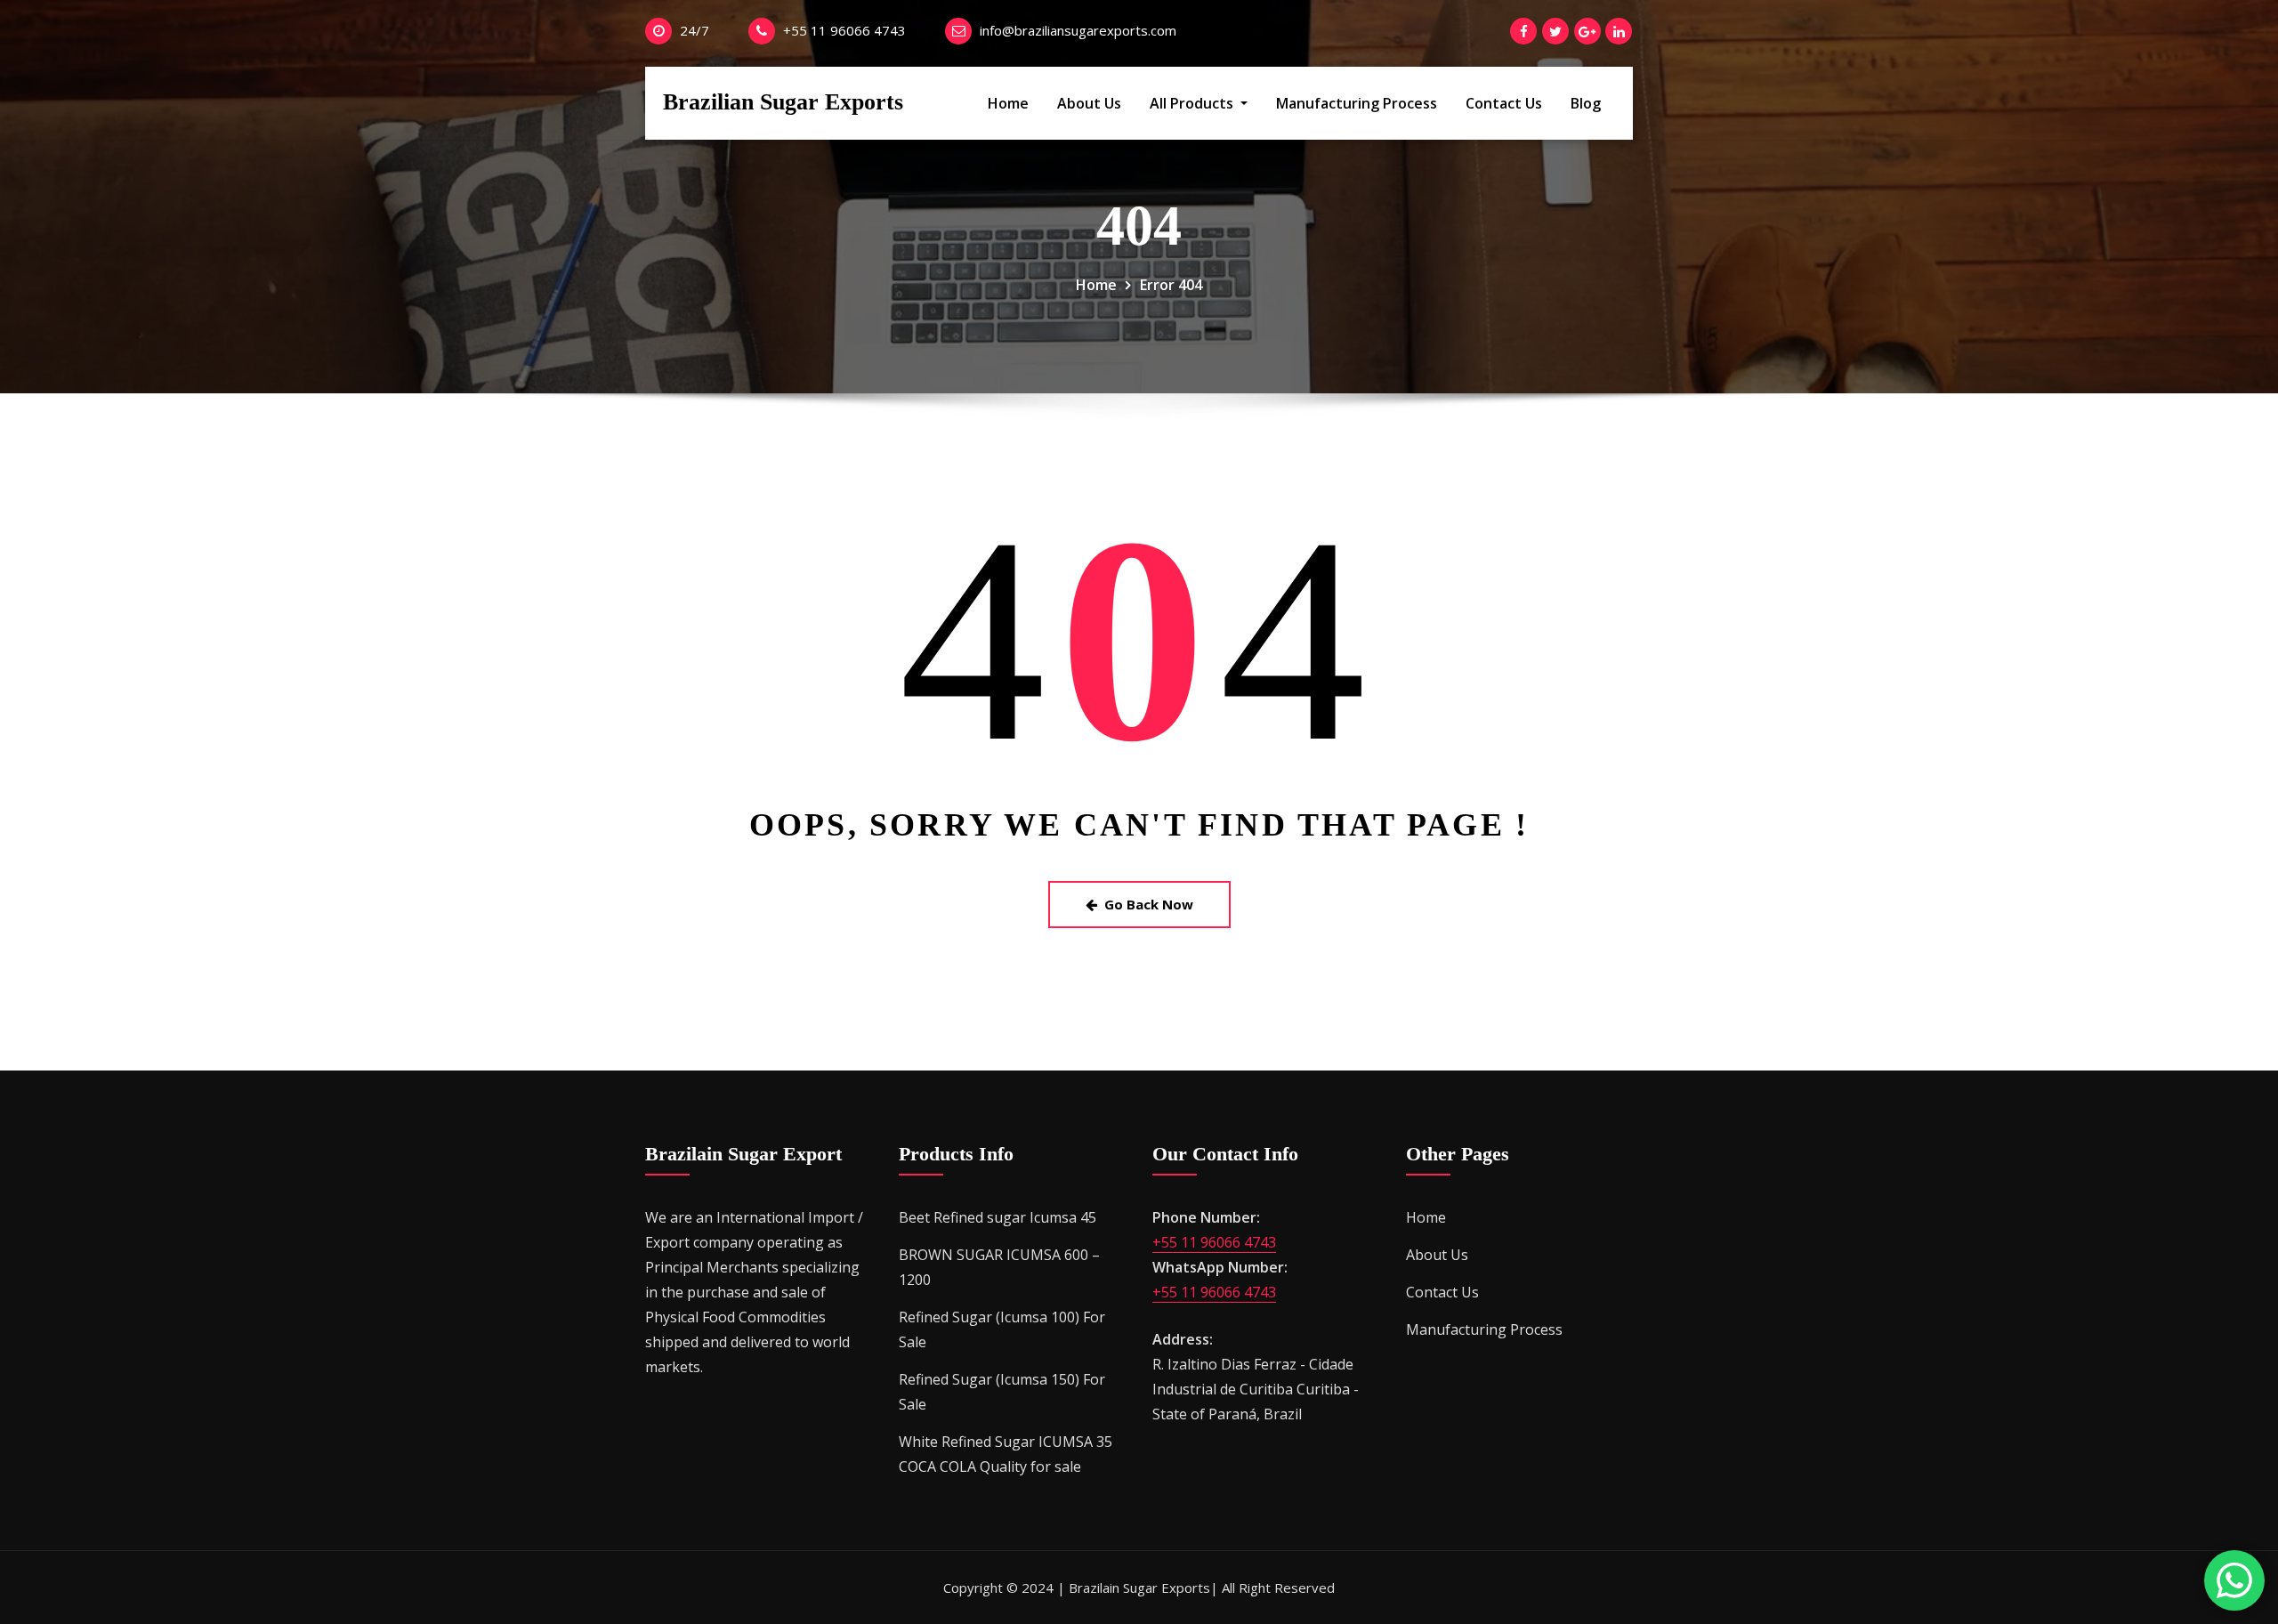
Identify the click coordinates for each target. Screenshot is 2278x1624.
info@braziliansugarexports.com (1078, 30)
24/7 (695, 30)
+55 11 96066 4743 (844, 30)
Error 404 (1171, 285)
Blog (1586, 103)
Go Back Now (1149, 904)
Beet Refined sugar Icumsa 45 (998, 1217)
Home (1008, 103)
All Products (1193, 103)
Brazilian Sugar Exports (783, 102)
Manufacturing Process (1357, 103)
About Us (1089, 103)
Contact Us (1504, 103)
